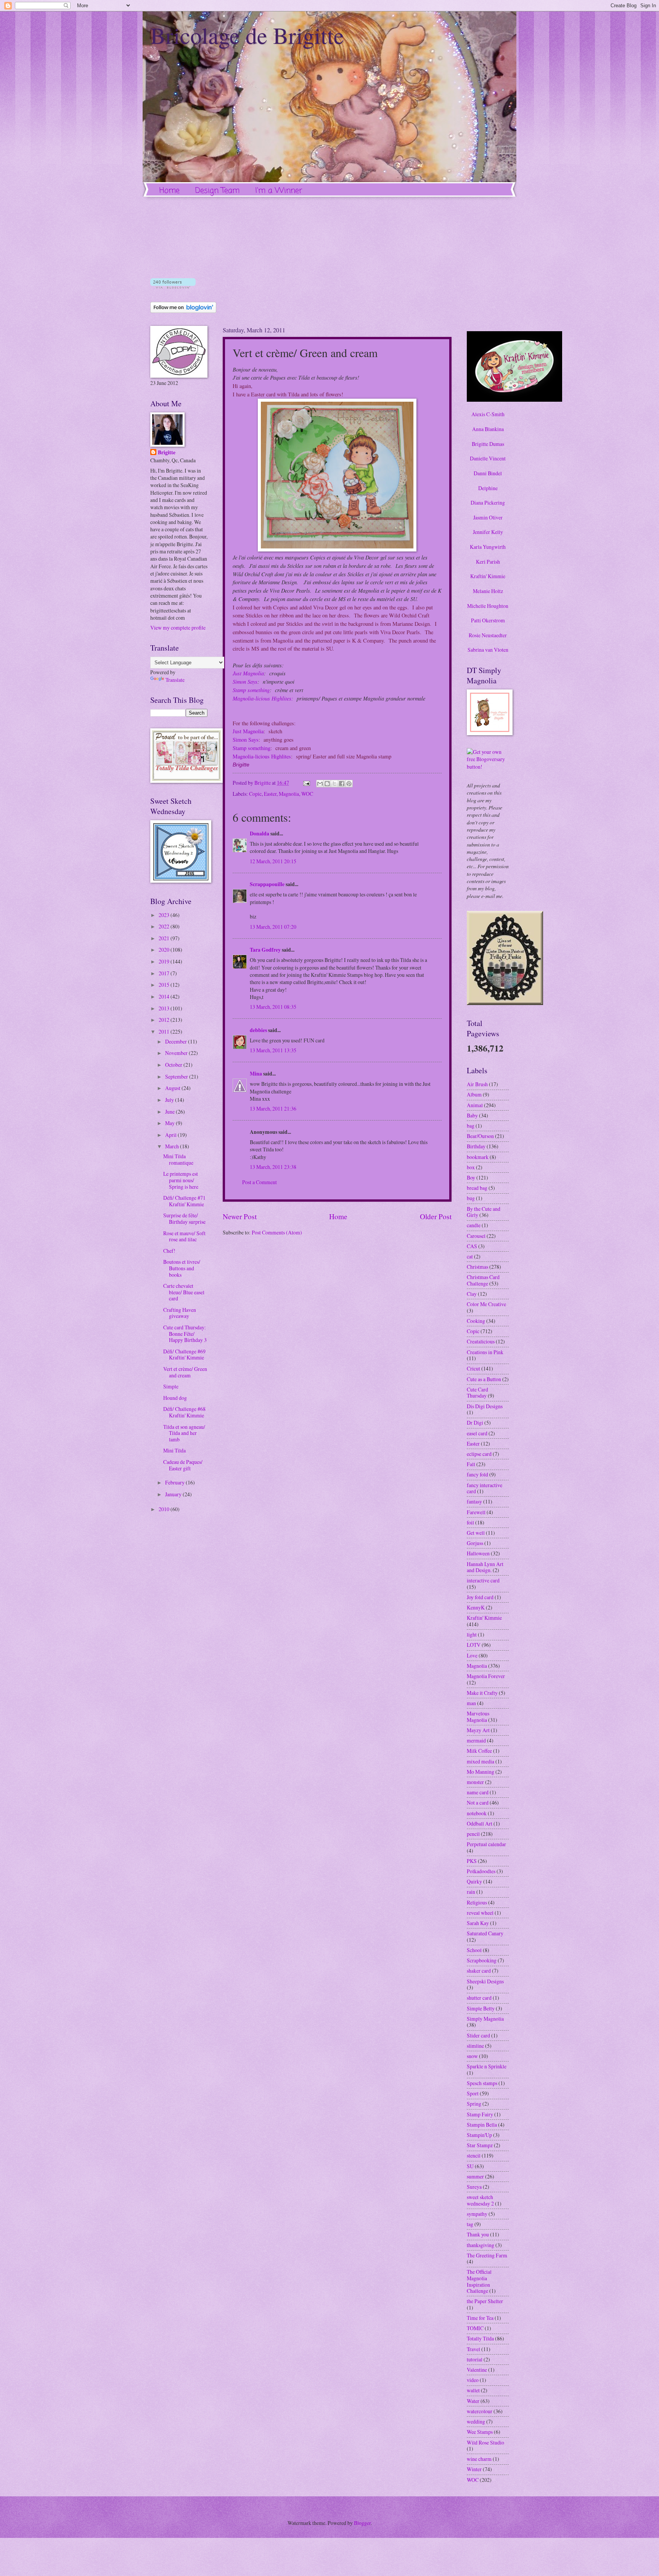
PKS (472, 1861)
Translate (175, 680)
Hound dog (175, 1398)
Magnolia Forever (486, 1676)
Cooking (476, 1321)
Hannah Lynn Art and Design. (485, 1567)
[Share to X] (334, 784)
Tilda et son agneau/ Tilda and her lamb (184, 1433)
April (171, 1135)
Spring (474, 2104)
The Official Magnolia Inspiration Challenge (479, 2281)
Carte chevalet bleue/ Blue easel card (184, 1292)
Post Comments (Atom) (277, 1232)
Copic (255, 794)
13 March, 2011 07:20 (273, 927)
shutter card (479, 1998)
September (177, 1076)
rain (471, 1892)
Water (473, 2401)
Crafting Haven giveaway (180, 1313)
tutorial (475, 2359)
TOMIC (475, 2328)
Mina (256, 1074)
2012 (165, 1020)
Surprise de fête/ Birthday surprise (184, 1218)
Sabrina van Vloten (488, 650)
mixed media (481, 1761)
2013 (165, 1008)
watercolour (480, 2411)
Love (472, 1655)
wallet (473, 2390)
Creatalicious (481, 1341)
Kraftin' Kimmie (488, 576)
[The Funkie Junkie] (505, 1003)
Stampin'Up (479, 2135)
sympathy (477, 2214)
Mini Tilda (174, 1450)
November (177, 1053)
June (170, 1112)
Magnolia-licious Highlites (262, 756)
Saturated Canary (485, 1933)
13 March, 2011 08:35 (273, 1007)
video (473, 2380)
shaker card (479, 1971)
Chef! (169, 1251)
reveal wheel (480, 1913)
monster (475, 1782)
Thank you (478, 2234)
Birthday (476, 1146)
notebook (477, 1813)
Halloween (478, 1553)
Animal (475, 1105)
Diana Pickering (488, 503)
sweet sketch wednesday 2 (480, 2200)
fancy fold (477, 1474)
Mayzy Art (478, 1730)
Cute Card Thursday (477, 1393)
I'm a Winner (279, 191)
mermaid (476, 1740)
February (175, 1482)
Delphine (488, 488)
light (472, 1634)
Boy (471, 1177)
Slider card (478, 2035)
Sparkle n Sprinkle (487, 2066)
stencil (474, 2155)
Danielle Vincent (488, 458)
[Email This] (320, 784)
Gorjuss (475, 1543)
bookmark (478, 1157)
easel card (477, 1433)
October (174, 1065)
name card (478, 1792)
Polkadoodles (481, 1871)
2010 (165, 1509)
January (174, 1494)
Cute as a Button (484, 1379)
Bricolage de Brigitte (247, 35)
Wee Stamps (480, 2432)
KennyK (476, 1607)
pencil (473, 1834)
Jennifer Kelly (488, 532)
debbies (258, 1030)
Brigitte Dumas (488, 444)
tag (470, 2224)
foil (470, 1522)
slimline (475, 2046)
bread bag (477, 1188)
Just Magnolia (248, 673)
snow (472, 2056)
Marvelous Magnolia (478, 1717)
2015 (165, 985)
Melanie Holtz (488, 591)
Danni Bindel (488, 473)
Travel (473, 2349)
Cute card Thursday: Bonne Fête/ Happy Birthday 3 (185, 1334)
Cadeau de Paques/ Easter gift (183, 1465)
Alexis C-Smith (488, 414)
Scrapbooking (482, 1960)
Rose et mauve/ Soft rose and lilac (184, 1236)
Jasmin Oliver (488, 517)
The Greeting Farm (487, 2255)
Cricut (473, 1368)
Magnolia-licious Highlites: (263, 698)
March (173, 1146)
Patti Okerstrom (488, 620)
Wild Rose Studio (485, 2442)
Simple (171, 1386)
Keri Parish (488, 562)
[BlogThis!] (327, 784)
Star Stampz (480, 2145)
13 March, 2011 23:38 (273, 1167)
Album (474, 1094)
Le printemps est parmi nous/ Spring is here (181, 1180)
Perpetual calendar (486, 1844)
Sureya (474, 2187)
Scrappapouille (267, 884)
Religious (477, 1902)
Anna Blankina (488, 429)
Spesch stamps (482, 2083)
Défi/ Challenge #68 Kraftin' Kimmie (184, 1412)
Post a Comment (260, 1182)
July (170, 1100)
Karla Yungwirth (488, 547)
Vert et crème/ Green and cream (185, 1372)
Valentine (477, 2370)
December (177, 1041)
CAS (472, 1246)
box (471, 1167)
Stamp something (251, 690)
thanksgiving (481, 2245)
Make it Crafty (482, 1693)
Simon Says (245, 681)
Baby (472, 1115)
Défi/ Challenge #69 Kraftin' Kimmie (184, 1355)
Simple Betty (481, 2008)
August (173, 1088)
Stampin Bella (482, 2125)
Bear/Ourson (480, 1136)
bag (471, 1126)
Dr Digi (475, 1423)
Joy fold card (480, 1597)
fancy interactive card (485, 1488)
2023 (165, 915)
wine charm (479, 2459)
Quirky (474, 1881)
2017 (165, 973)
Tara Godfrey (265, 950)
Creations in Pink (485, 1352)
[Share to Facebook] (342, 784)
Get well (476, 1533)
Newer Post (240, 1216)
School (474, 1950)
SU (470, 2166)
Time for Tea (480, 2318)
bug (471, 1198)
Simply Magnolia (485, 2019)
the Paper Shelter (485, 2301)
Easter (270, 794)
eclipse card (479, 1454)
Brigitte (167, 453)
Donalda (260, 834)
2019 (165, 961)
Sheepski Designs (485, 1981)
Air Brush (477, 1084)
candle (474, 1225)
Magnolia (289, 794)
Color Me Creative (486, 1304)
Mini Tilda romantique (178, 1159)
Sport (473, 2093)
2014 (165, 996)
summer (475, 2176)
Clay (472, 1294)
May (170, 1123)
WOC (307, 794)
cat (470, 1256)
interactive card (483, 1580)
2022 (165, 926)
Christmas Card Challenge (483, 1280)
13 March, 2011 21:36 (273, 1108)
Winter (474, 2469)
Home (170, 191)
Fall (471, 1464)
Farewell (476, 1512)
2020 (165, 950)
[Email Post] (306, 783)
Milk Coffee (479, 1751)
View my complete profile (178, 628)
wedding (476, 2421)
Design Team (217, 191)
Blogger (362, 2523)
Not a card (478, 1803)
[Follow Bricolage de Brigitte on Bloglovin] (173, 286)
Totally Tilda (480, 2338)
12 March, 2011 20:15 (273, 861)
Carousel (476, 1236)
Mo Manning (481, 1772)
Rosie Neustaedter (488, 635)
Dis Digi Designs (485, 1406)
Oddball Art (480, 1823)
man (471, 1703)
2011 (165, 1032)
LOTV (474, 1645)
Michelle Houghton (488, 606)
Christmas (477, 1267)
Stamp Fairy (480, 2114)
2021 (165, 938)
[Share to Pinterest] (349, 784)
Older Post (436, 1216)
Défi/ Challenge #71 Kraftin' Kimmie (184, 1201)
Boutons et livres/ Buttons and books (182, 1268)
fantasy (474, 1501)
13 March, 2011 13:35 (273, 1050)
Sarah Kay (478, 1923)
